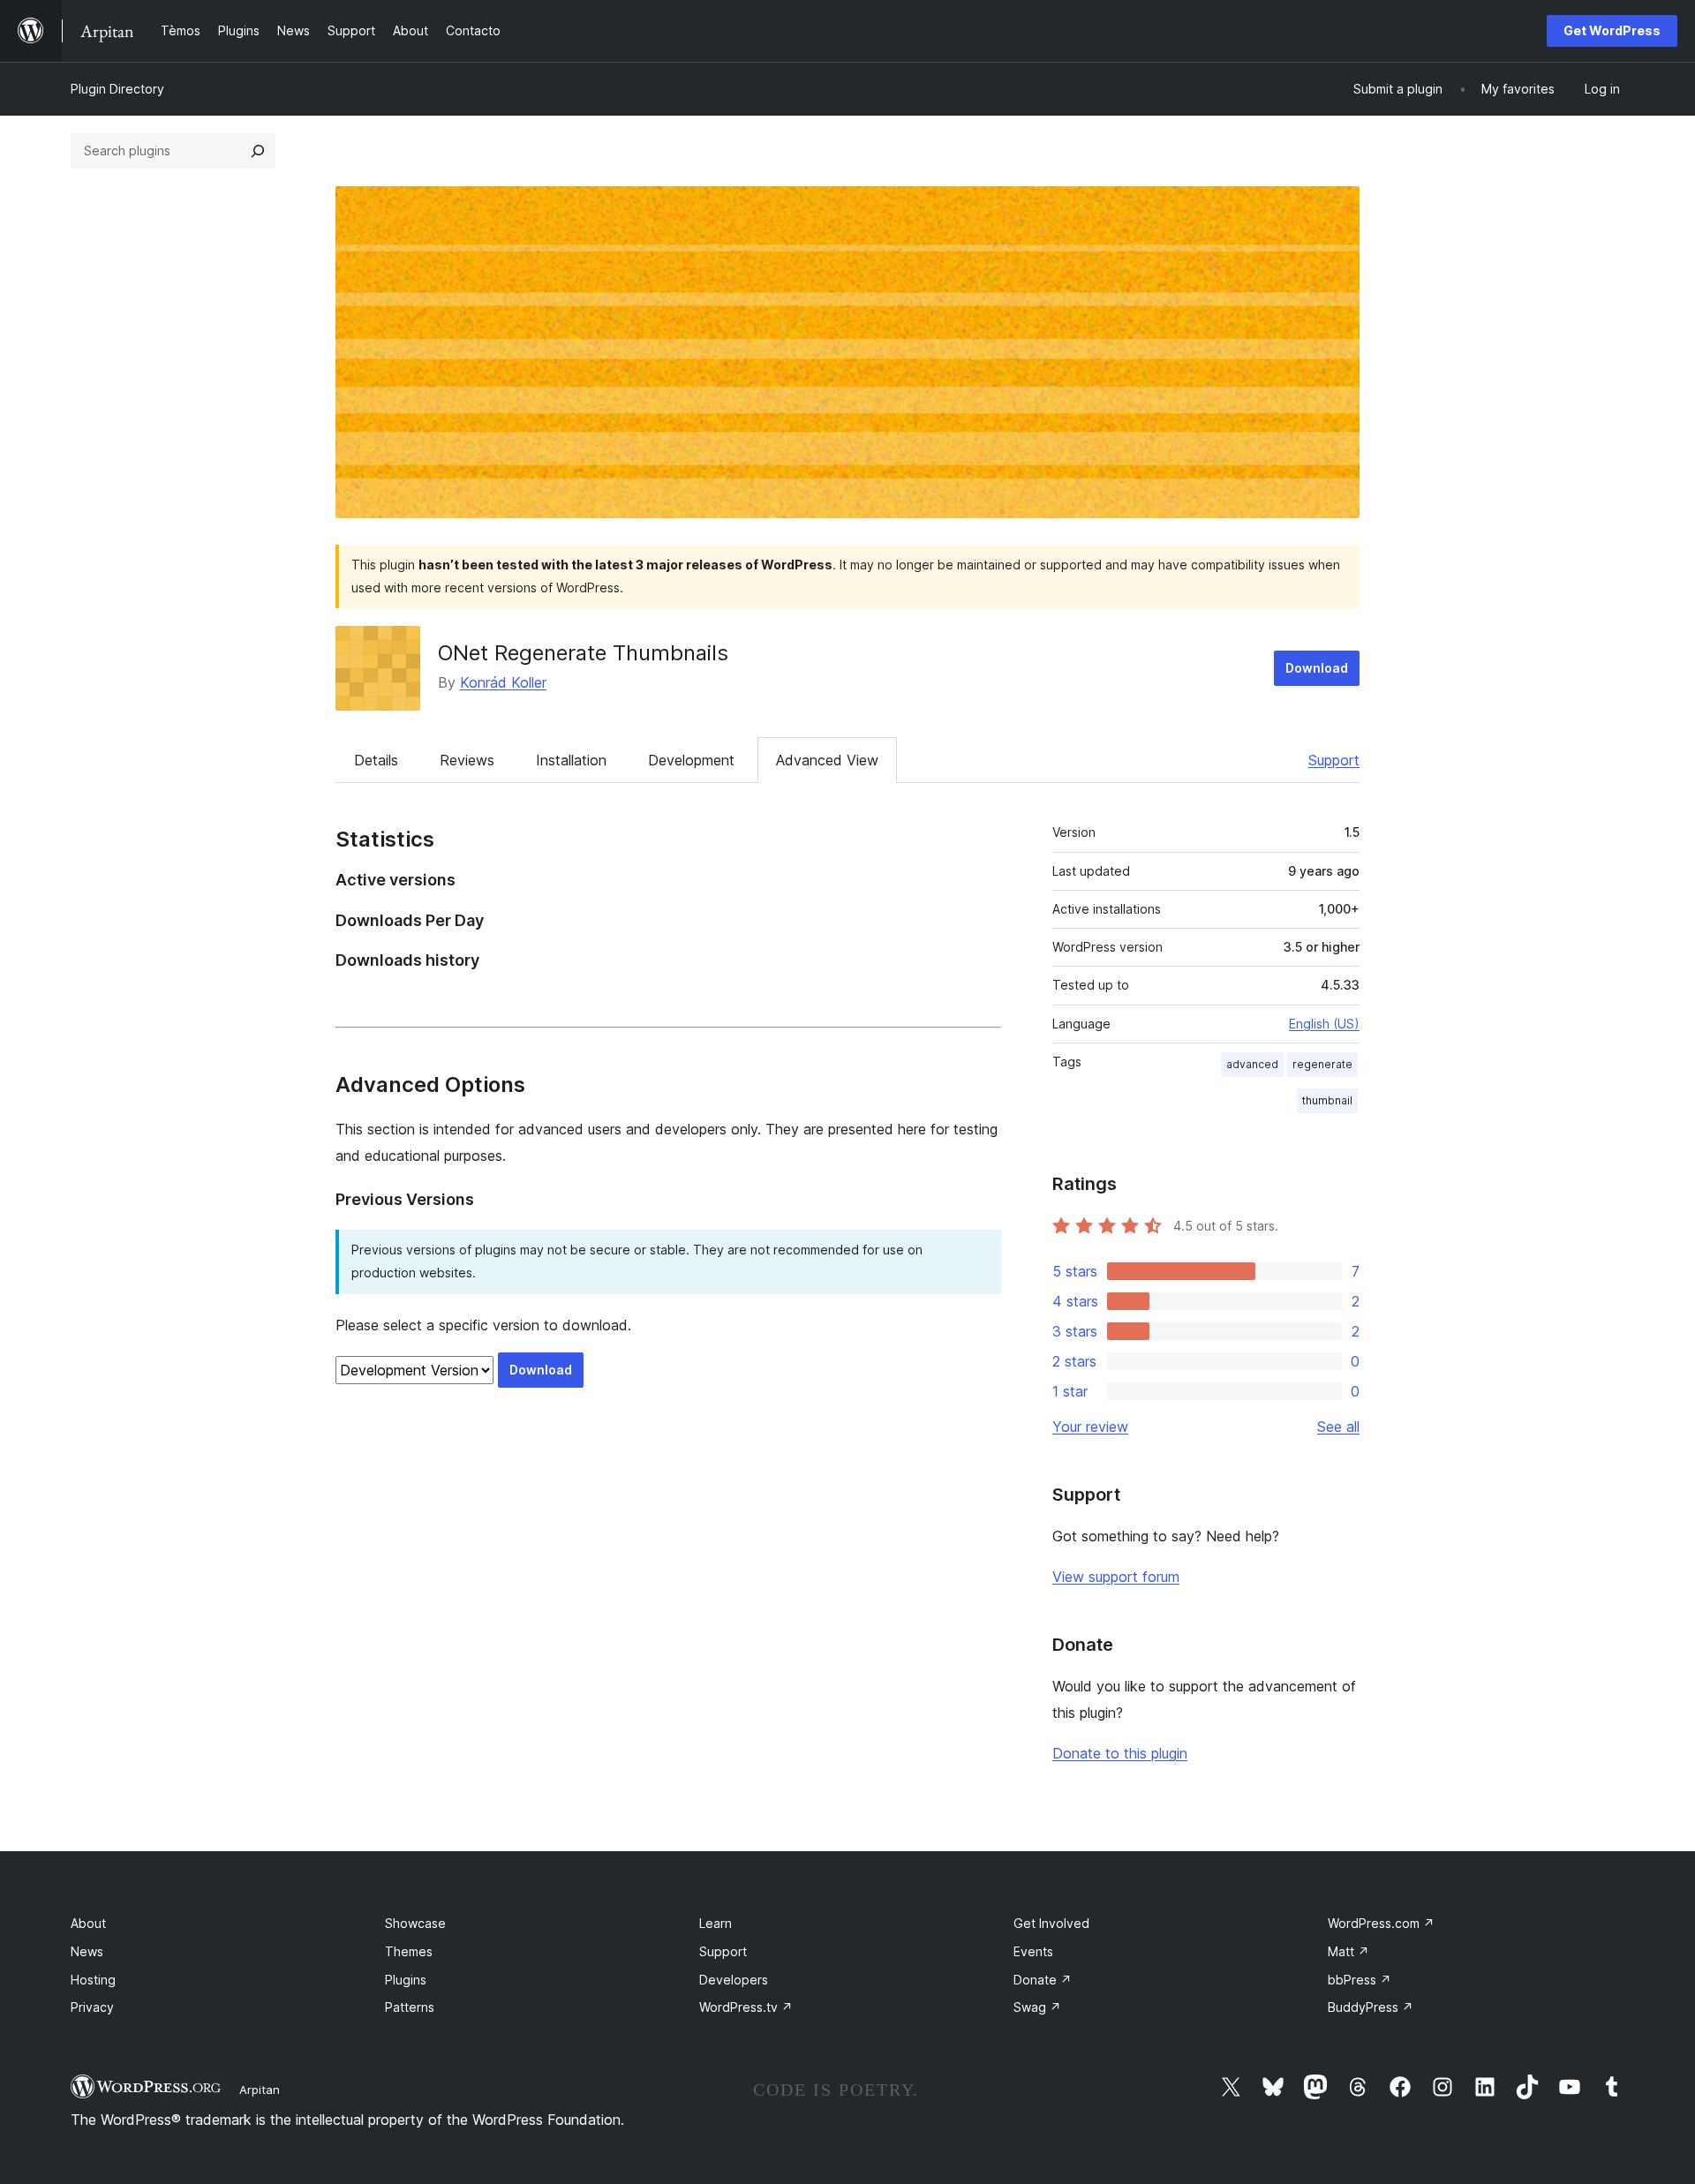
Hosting (93, 1980)
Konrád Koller (503, 682)
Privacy (92, 2007)
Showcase (415, 1923)
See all (1338, 1427)
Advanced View (827, 760)
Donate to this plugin (1120, 1753)
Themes (409, 1951)
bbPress (1360, 1980)
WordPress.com (1381, 1923)
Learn (716, 1923)
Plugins (406, 1980)
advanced (1252, 1064)
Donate (1043, 1980)
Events (1033, 1951)
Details (376, 760)
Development (691, 760)
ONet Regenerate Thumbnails (583, 653)
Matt (1348, 1951)
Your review (1090, 1427)
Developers (734, 1980)
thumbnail (1327, 1100)
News (87, 1951)
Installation (571, 760)
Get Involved (1051, 1923)
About (88, 1923)
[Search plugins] (258, 151)
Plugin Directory (117, 89)
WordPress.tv (746, 2007)
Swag (1037, 2007)
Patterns (410, 2007)
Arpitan (260, 2090)
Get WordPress (1612, 30)
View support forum (1116, 1577)
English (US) (1324, 1024)
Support (1334, 760)
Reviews (467, 760)
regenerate (1322, 1064)
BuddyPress (1371, 2007)
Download (1317, 668)
